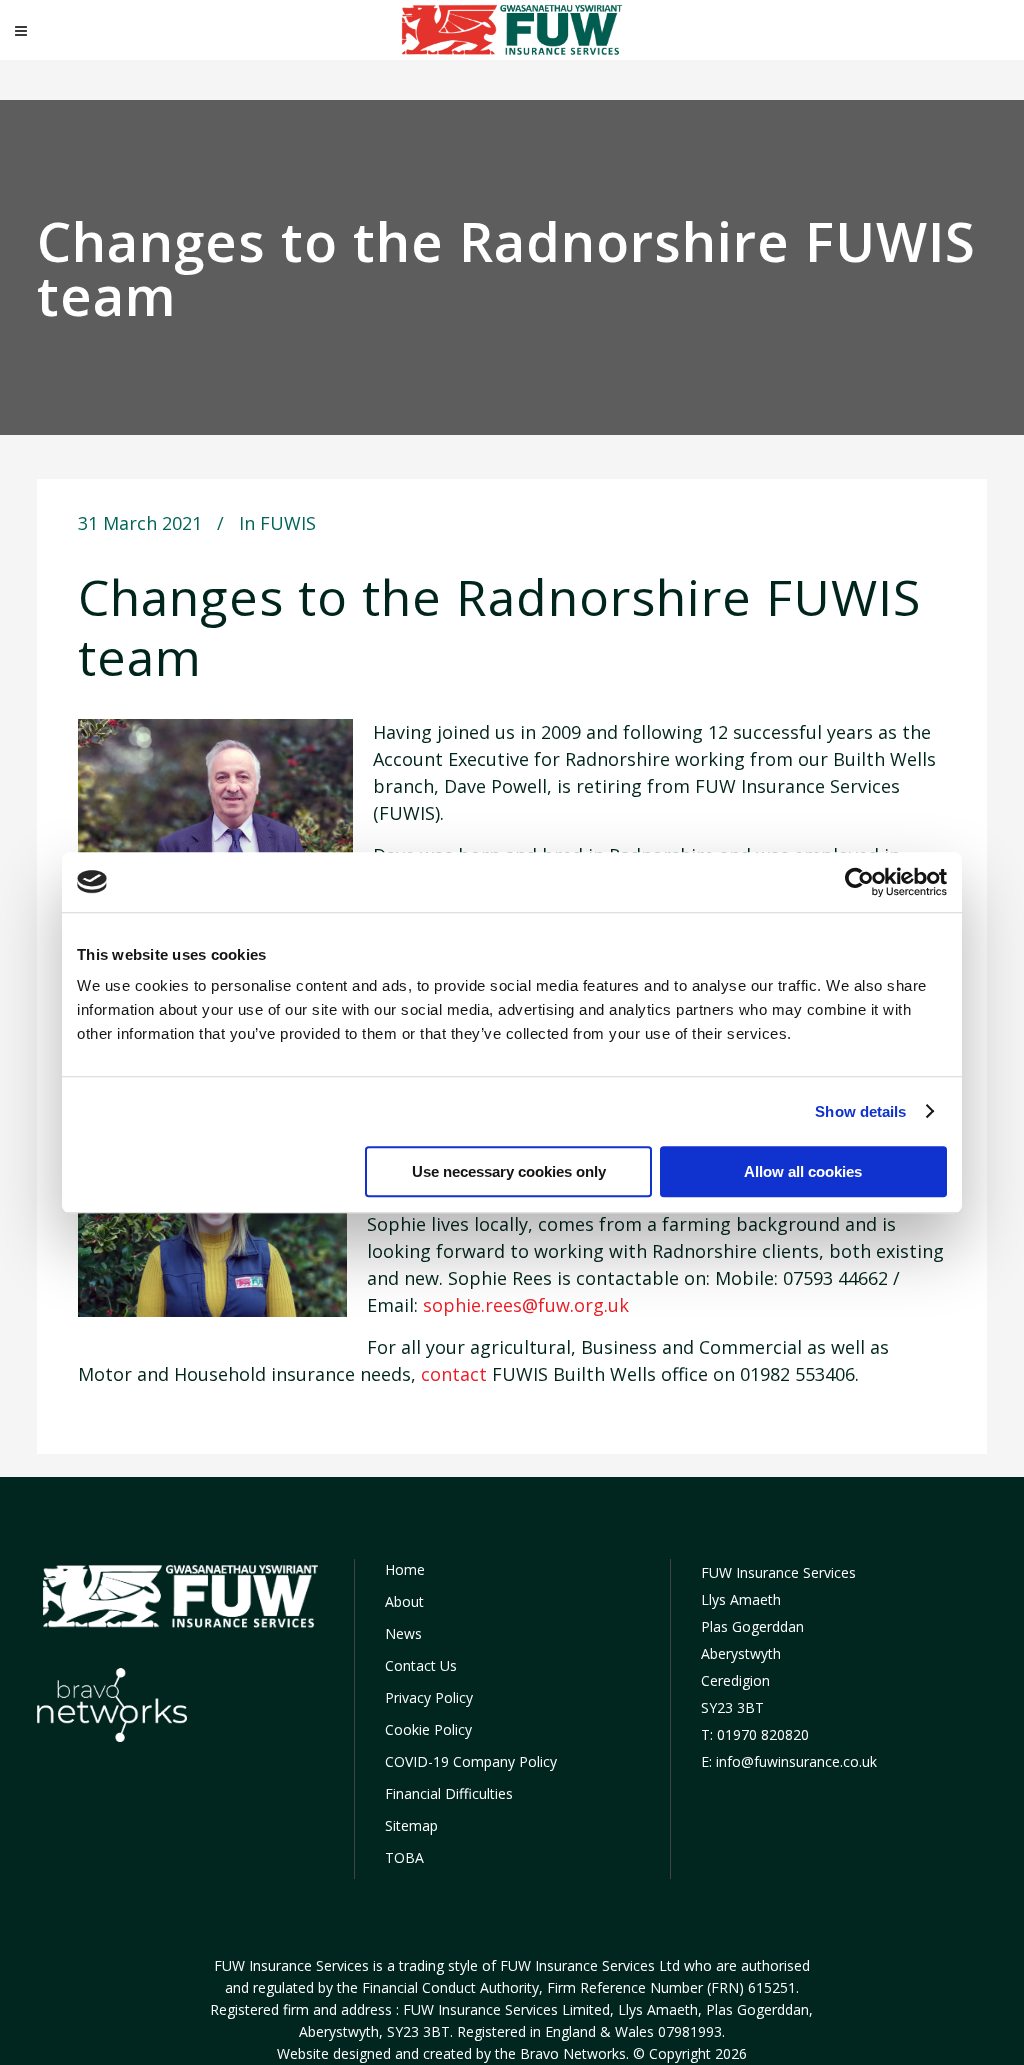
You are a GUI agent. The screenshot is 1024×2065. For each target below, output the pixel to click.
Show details (860, 1111)
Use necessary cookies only (509, 1171)
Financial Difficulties (449, 1793)
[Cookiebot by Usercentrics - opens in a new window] (859, 882)
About (404, 1601)
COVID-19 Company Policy (471, 1761)
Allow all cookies (803, 1171)
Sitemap (411, 1825)
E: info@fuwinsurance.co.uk (789, 1761)
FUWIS (288, 523)
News (403, 1633)
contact (454, 1374)
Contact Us (421, 1665)
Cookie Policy (428, 1729)
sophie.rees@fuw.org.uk (526, 1305)
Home (405, 1569)
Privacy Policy (429, 1697)
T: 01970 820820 (755, 1734)
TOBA (404, 1857)
